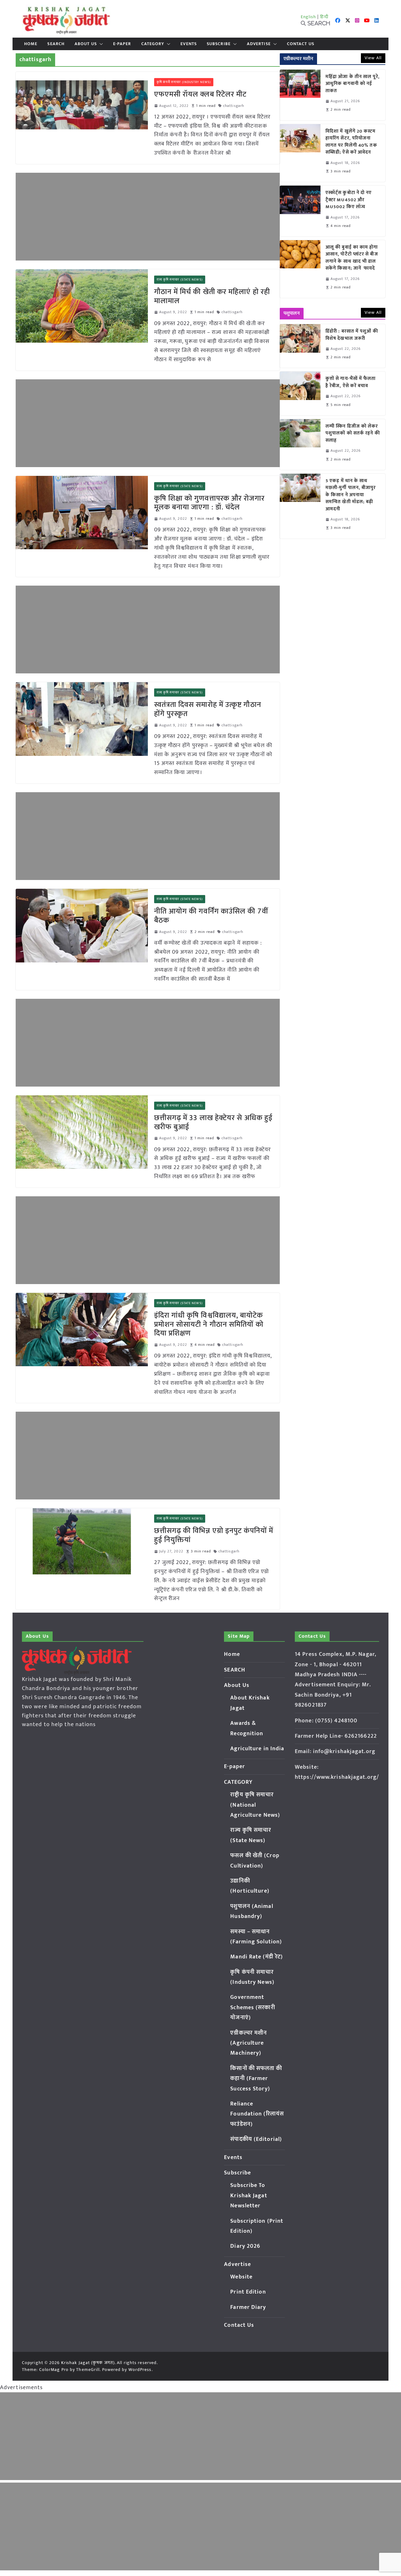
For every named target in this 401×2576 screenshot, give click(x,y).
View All (373, 58)
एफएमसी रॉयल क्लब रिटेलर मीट (200, 94)
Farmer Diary (248, 2307)
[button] (100, 44)
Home (31, 44)
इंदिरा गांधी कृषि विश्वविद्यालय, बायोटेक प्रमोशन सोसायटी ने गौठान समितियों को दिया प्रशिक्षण (209, 1325)
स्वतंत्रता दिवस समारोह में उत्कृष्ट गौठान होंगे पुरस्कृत (208, 709)
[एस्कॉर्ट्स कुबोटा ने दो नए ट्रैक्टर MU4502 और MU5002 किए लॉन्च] (300, 211)
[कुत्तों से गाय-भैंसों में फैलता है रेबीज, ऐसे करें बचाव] (300, 393)
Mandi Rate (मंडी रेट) (257, 1957)
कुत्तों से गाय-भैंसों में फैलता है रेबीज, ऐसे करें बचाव (351, 382)
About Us (86, 44)
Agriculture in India (257, 1749)
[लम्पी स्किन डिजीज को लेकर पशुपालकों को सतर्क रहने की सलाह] (300, 445)
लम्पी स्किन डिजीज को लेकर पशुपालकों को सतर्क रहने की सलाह (353, 434)
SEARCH (56, 44)
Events (189, 44)
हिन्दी (324, 17)
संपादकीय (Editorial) (256, 2139)
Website (241, 2277)
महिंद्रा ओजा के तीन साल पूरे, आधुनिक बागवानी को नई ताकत (353, 84)
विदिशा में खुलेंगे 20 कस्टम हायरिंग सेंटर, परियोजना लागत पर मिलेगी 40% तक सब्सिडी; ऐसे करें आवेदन (351, 142)
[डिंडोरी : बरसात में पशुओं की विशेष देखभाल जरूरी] (300, 346)
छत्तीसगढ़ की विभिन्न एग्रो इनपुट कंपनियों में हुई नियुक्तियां (214, 1535)
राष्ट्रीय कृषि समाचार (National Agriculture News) (255, 1805)
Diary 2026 (245, 2246)
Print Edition (248, 2292)
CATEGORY (153, 44)
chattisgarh (234, 106)
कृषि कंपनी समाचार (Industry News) (184, 82)
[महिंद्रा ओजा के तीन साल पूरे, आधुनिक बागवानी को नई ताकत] (300, 95)
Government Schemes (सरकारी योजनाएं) (253, 2007)
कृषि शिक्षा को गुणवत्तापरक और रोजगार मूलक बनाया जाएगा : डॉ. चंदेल (209, 503)
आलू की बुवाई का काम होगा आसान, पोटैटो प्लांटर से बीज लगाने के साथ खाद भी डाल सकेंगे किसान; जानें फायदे (352, 258)
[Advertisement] (148, 217)
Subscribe (219, 44)
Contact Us (301, 44)
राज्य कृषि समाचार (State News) (180, 280)
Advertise (259, 44)
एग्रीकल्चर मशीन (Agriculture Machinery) (249, 2043)
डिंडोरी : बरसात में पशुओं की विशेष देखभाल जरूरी (352, 335)
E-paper (122, 44)
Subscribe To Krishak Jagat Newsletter (249, 2196)
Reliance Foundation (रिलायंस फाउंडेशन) (257, 2114)
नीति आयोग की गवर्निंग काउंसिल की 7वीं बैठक (211, 916)
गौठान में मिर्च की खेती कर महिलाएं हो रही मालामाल (212, 296)
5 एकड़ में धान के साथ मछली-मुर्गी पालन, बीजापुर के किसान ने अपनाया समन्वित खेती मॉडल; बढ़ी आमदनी (351, 495)
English (309, 17)
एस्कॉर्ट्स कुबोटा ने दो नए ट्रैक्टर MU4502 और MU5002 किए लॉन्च (349, 200)
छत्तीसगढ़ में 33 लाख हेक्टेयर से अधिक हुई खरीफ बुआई (214, 1122)
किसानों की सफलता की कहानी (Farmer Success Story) (256, 2079)
